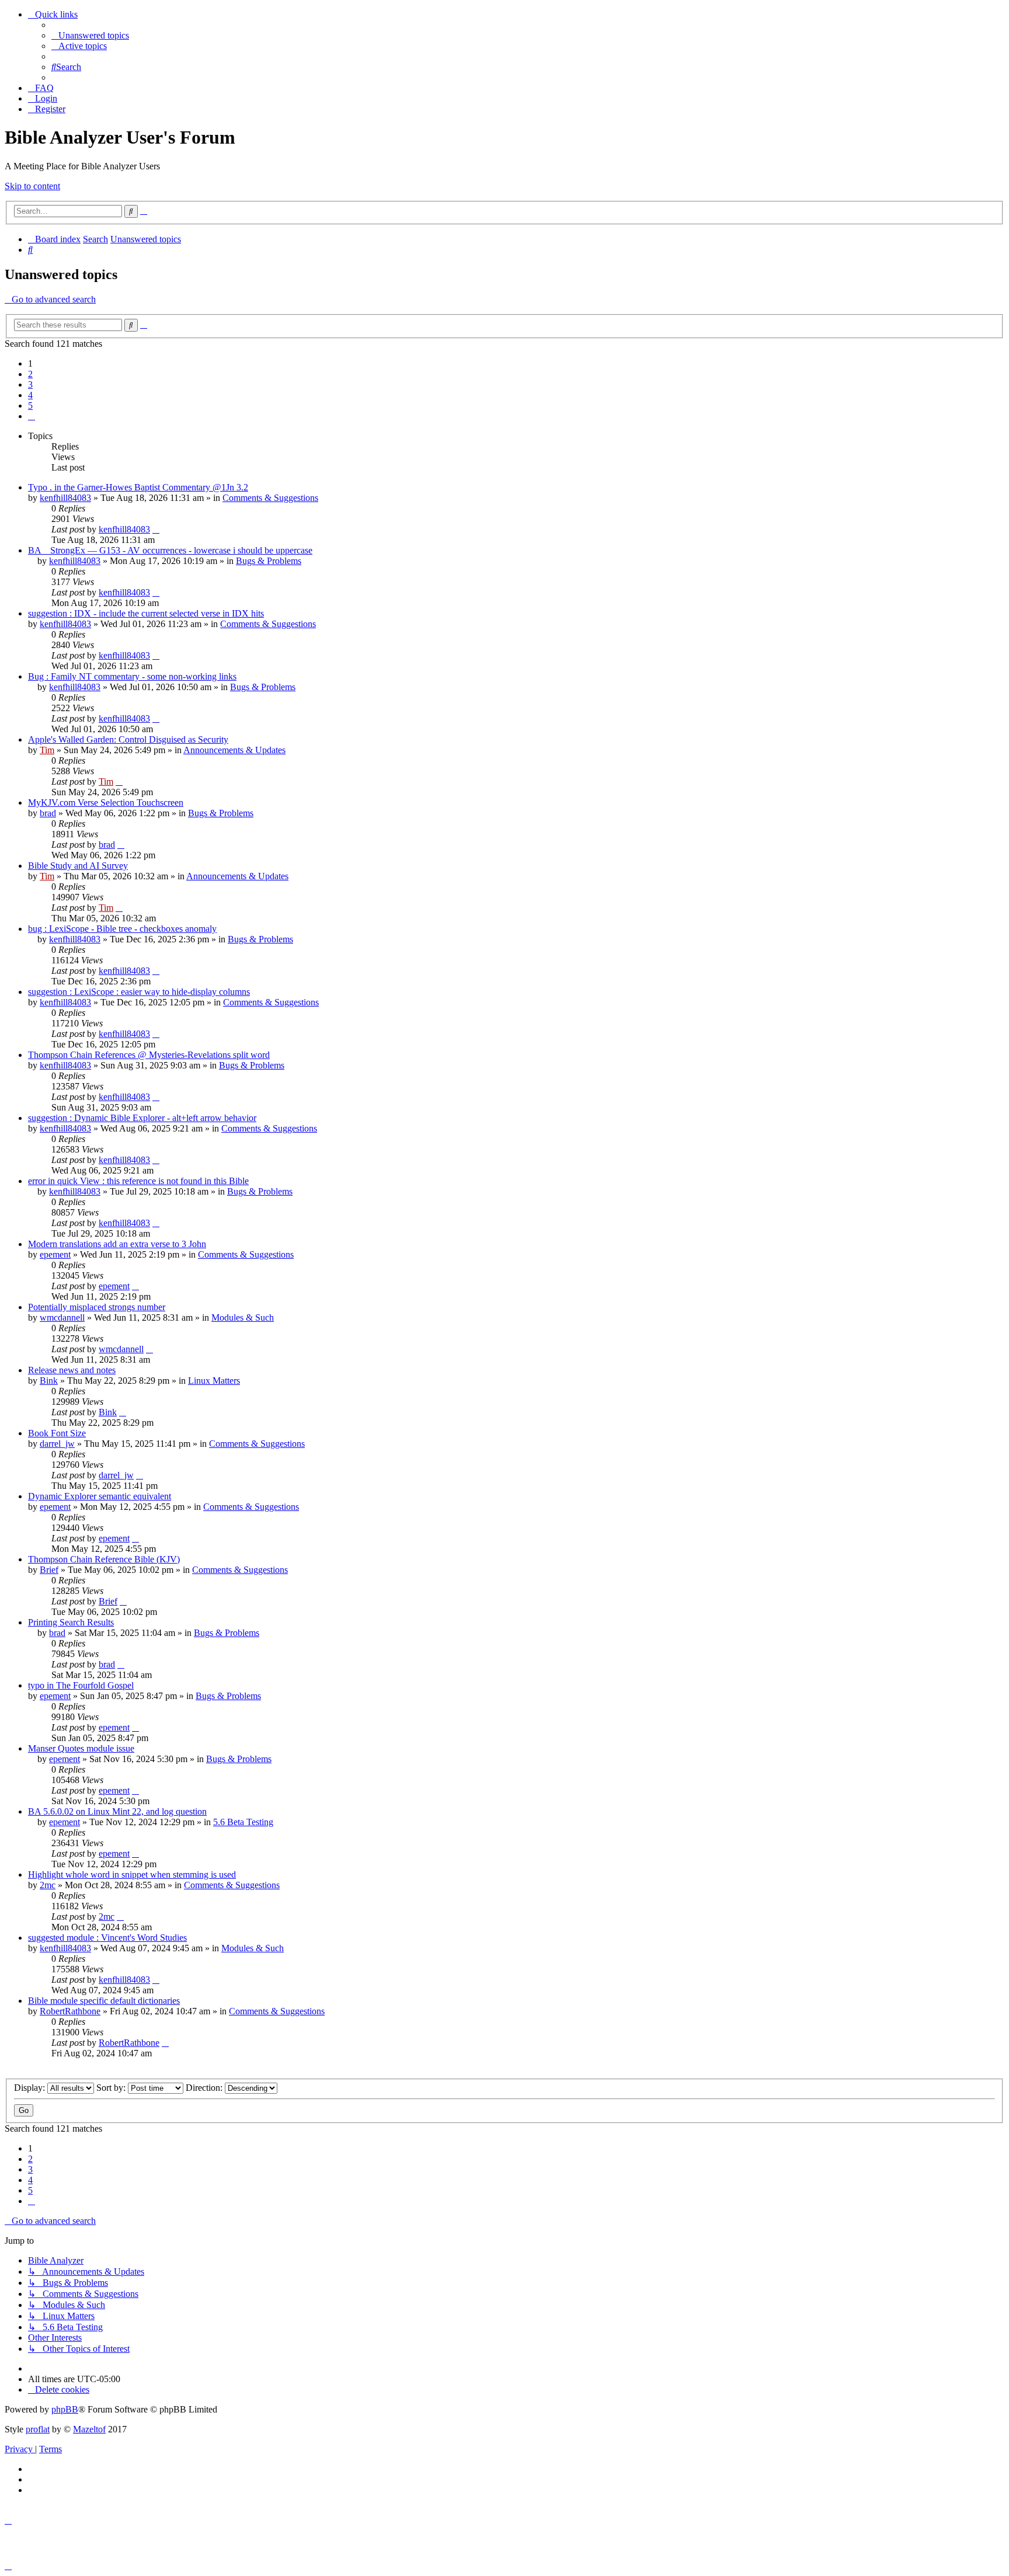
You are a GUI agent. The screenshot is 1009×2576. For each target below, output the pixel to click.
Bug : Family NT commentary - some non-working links (132, 676)
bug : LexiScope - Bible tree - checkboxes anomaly (122, 929)
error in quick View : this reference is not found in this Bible (138, 1181)
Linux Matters (214, 1381)
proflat (38, 2429)
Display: (31, 2088)
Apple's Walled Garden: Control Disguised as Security (128, 739)
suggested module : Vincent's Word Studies (107, 1938)
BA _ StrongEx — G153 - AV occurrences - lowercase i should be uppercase (170, 550)
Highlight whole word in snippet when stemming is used (132, 1874)
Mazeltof (89, 2429)
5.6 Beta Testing (243, 1822)
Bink (49, 1381)
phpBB (65, 2409)
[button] (32, 416)
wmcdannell (62, 1317)
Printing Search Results (71, 1622)
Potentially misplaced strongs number (97, 1307)
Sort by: (112, 2088)
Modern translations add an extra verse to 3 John (117, 1244)
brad (48, 813)
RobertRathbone (70, 2011)
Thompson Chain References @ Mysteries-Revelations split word (149, 1055)
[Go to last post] (156, 529)
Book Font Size (57, 1433)
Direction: (205, 2088)
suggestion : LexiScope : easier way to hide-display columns (139, 992)
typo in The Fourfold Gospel (81, 1685)
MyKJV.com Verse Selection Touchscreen (106, 803)
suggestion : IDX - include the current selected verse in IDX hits (146, 613)
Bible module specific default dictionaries (104, 2001)
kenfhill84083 (65, 498)
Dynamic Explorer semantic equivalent (100, 1496)
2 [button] (30, 374)
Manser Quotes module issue (81, 1748)
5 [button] (30, 405)
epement (55, 1254)
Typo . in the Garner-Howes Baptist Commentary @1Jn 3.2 (138, 487)
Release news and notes (72, 1370)
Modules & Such (243, 1317)
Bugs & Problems (269, 561)
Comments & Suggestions (270, 498)
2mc (48, 1885)
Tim (47, 750)
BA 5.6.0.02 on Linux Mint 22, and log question (117, 1811)
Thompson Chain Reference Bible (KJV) (104, 1559)
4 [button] (30, 395)
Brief (49, 1570)
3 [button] (30, 384)
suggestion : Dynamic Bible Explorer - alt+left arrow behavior (142, 1118)
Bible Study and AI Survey (78, 866)
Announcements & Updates (234, 750)
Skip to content (32, 186)
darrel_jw (57, 1444)
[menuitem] (90, 35)
